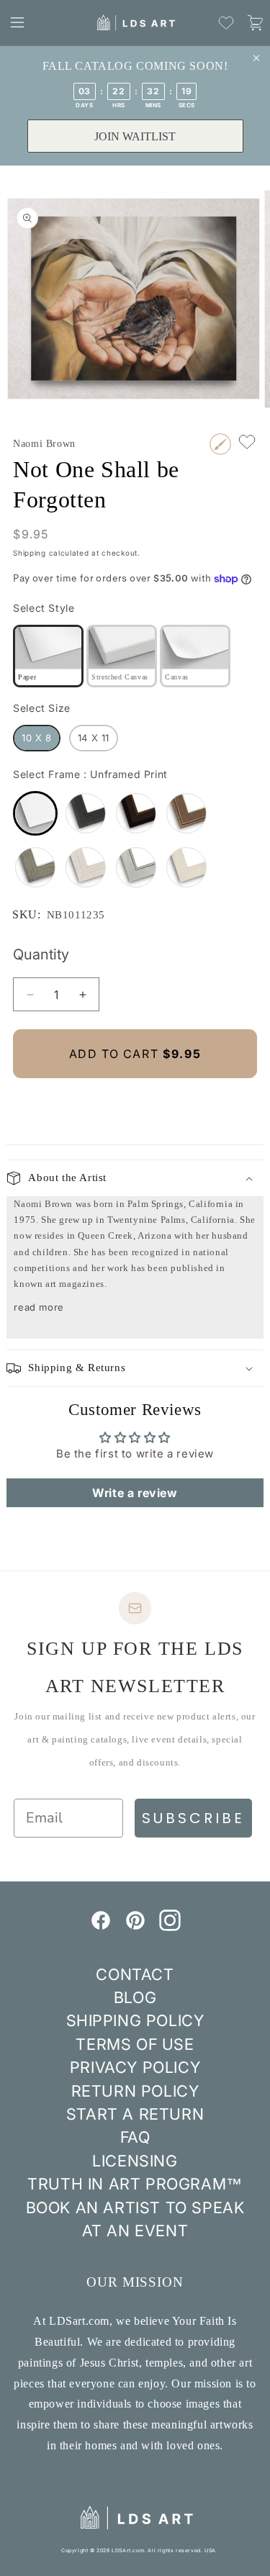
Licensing (135, 2161)
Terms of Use (135, 2044)
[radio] (48, 656)
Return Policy (135, 2091)
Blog (135, 1997)
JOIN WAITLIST (135, 136)
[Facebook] (101, 1927)
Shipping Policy (135, 2020)
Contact (135, 1974)
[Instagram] (170, 1927)
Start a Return (135, 2114)
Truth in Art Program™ (135, 2184)
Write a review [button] (135, 1493)
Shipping (30, 553)
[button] (17, 22)
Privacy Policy (135, 2067)
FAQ (135, 2137)
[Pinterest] (135, 1927)
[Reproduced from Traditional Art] (220, 444)
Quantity (41, 954)
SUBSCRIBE (193, 1818)
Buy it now (135, 1102)
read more (39, 1307)
